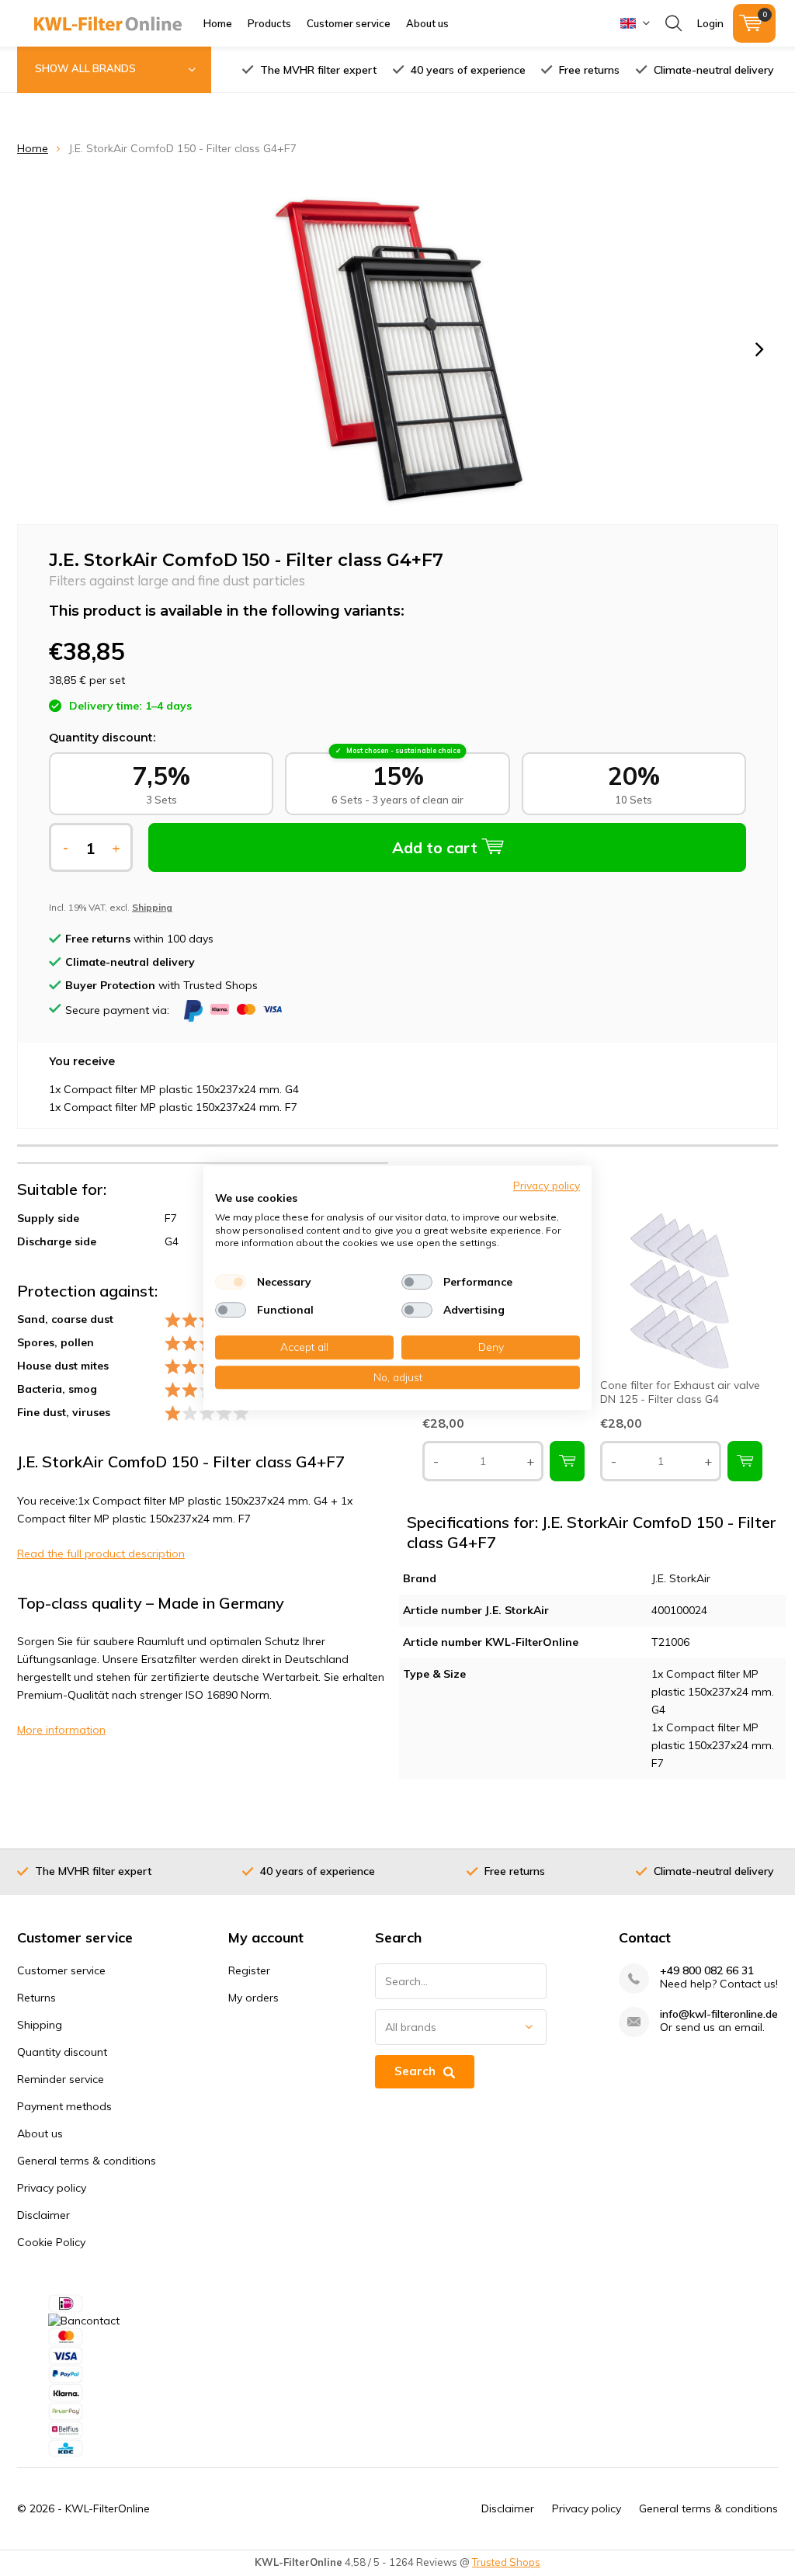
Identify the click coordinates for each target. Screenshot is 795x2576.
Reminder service (61, 2079)
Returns (36, 1998)
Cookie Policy (51, 2242)
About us (427, 23)
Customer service (349, 23)
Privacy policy (52, 2188)
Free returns (589, 70)
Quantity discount (62, 2052)
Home (218, 23)
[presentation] (759, 349)
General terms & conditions (87, 2161)
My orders (253, 1998)
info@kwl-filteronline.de (719, 2014)
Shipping (40, 2025)
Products (269, 23)
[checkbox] (231, 1282)
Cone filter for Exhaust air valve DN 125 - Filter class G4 (680, 1392)
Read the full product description (101, 1554)
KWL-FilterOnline (108, 2508)
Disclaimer (43, 2215)
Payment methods (64, 2106)
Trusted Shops (506, 2562)
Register (249, 1970)
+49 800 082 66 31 (707, 1971)
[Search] (673, 23)
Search (415, 2071)
